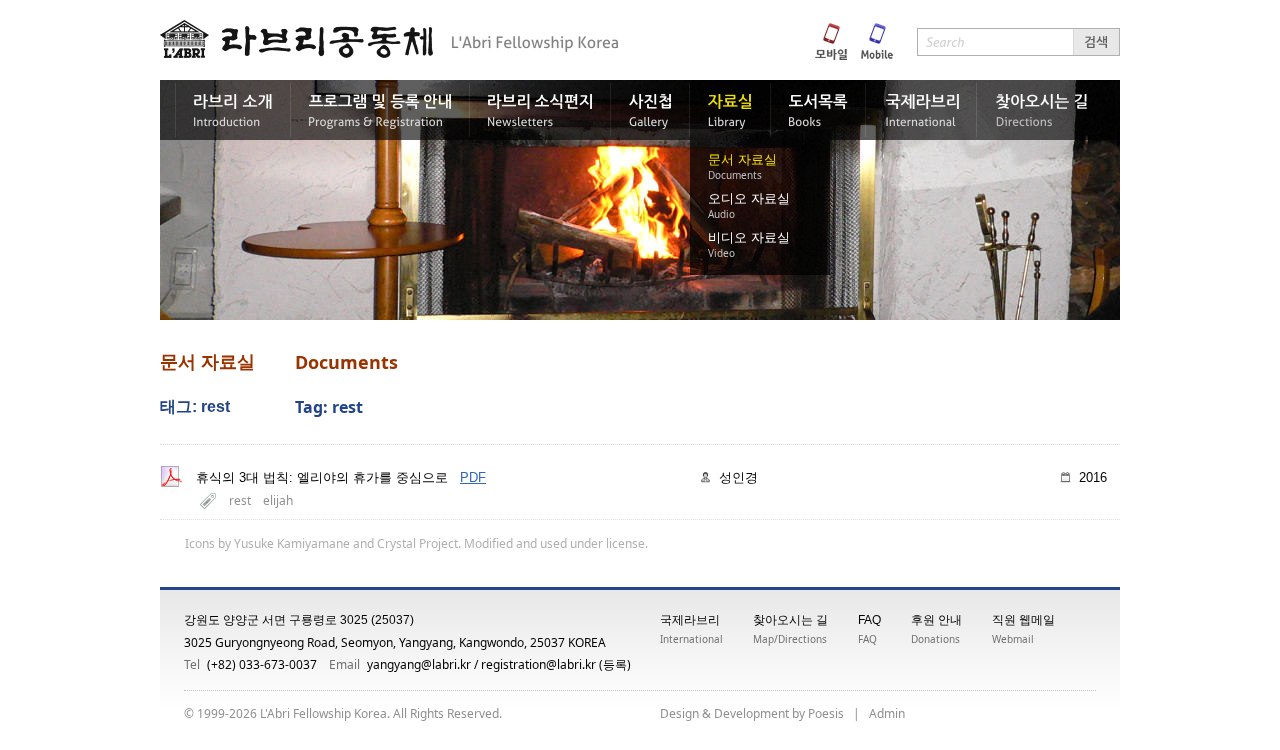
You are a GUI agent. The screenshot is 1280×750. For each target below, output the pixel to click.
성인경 (738, 477)
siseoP (826, 713)
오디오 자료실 (749, 198)
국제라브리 (690, 620)
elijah (278, 500)
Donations (935, 639)
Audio (721, 214)
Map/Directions (790, 639)
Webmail (1013, 639)
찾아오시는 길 (790, 620)
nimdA (887, 713)
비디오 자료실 (749, 237)
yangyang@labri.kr (419, 664)
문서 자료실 (742, 159)
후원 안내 (936, 620)
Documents (735, 175)
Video (721, 253)
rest (240, 500)
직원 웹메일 (1023, 620)
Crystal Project (417, 543)
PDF (473, 477)
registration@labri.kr (538, 664)
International (691, 639)
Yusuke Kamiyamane (292, 543)
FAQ (869, 620)
